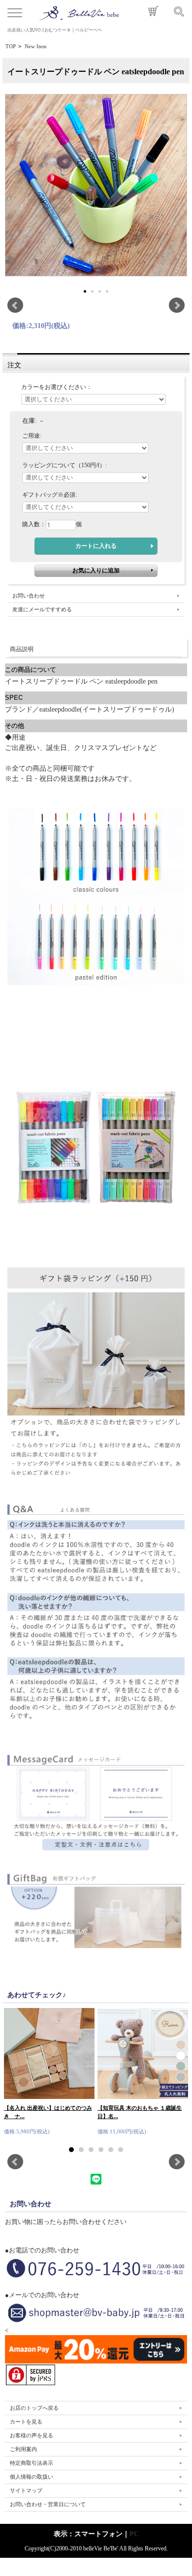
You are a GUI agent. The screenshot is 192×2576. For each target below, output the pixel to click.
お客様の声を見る (32, 2435)
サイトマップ (26, 2490)
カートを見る (26, 2422)
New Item (36, 46)
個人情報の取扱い (32, 2477)
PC (134, 2534)
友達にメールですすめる (42, 609)
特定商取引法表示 (32, 2463)
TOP (11, 46)
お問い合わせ (29, 596)
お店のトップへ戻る (34, 2408)
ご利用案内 (23, 2449)
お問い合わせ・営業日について (48, 2504)
